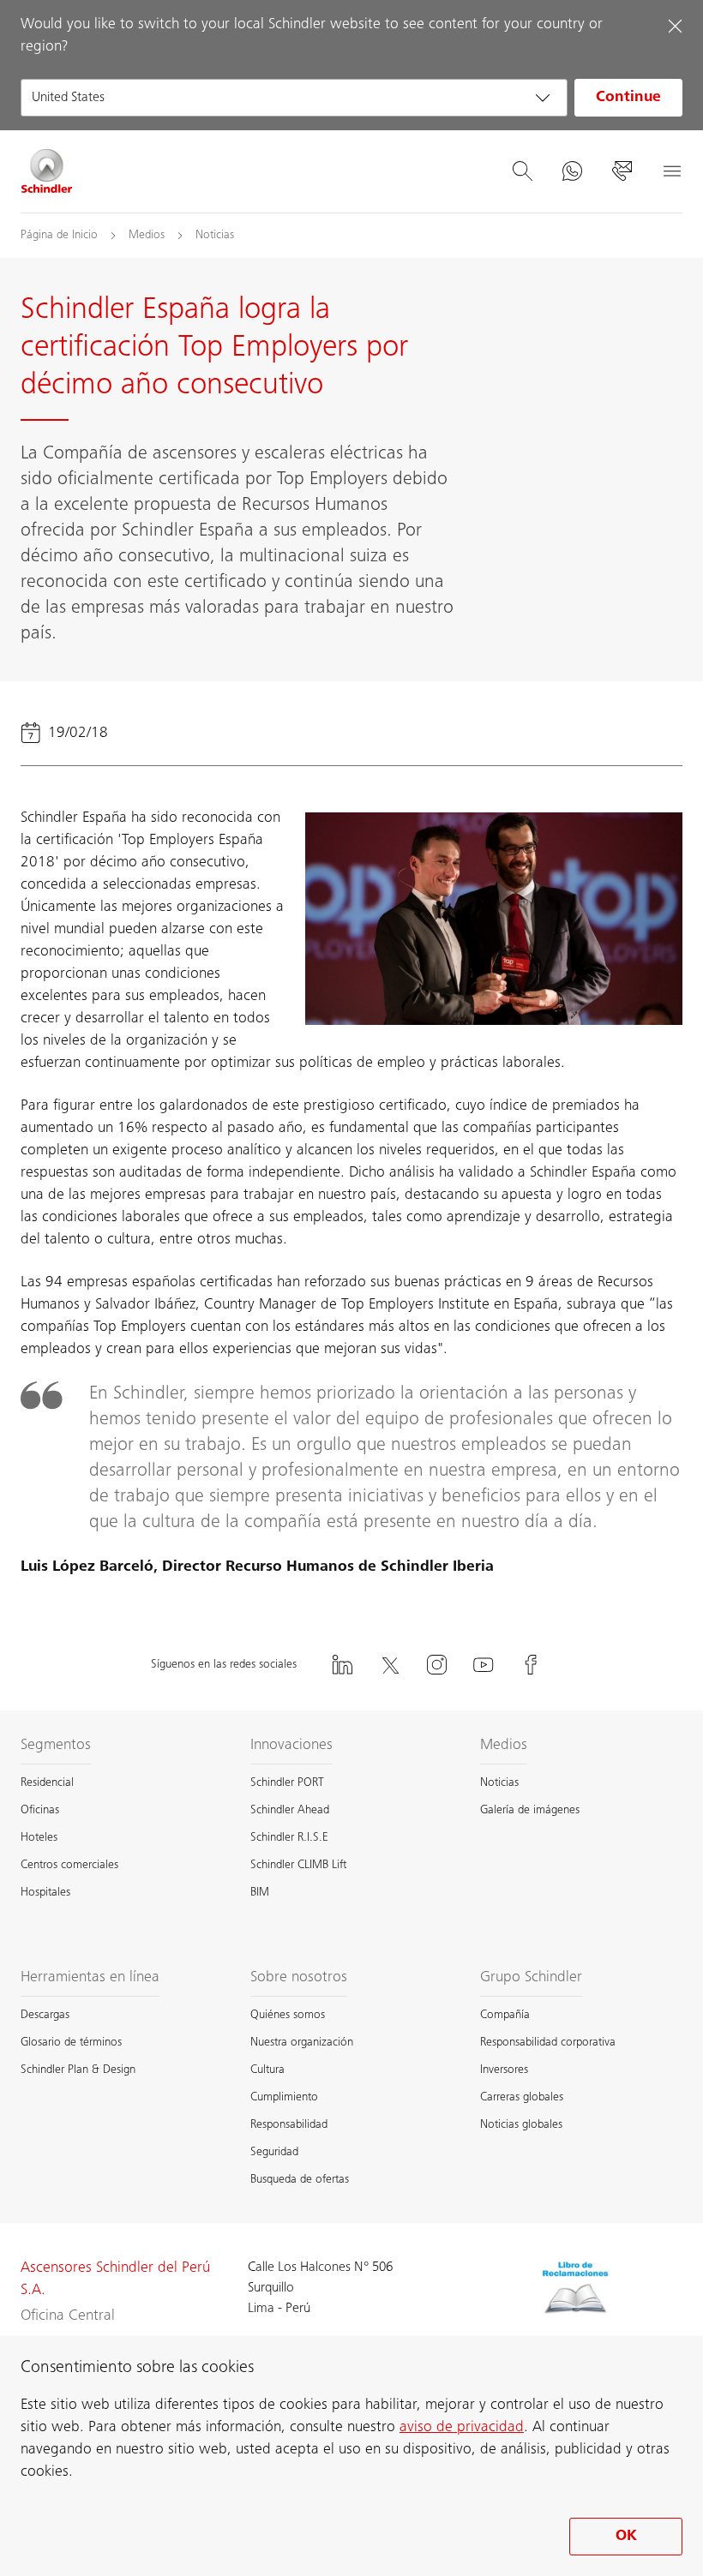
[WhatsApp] (572, 171)
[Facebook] (531, 1665)
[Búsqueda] (522, 171)
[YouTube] (484, 1665)
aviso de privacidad (462, 2428)
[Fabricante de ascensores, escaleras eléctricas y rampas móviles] (47, 171)
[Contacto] (622, 171)
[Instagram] (436, 1665)
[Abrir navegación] (671, 171)
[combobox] (294, 98)
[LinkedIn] (342, 1665)
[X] (389, 1665)
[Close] (675, 26)
